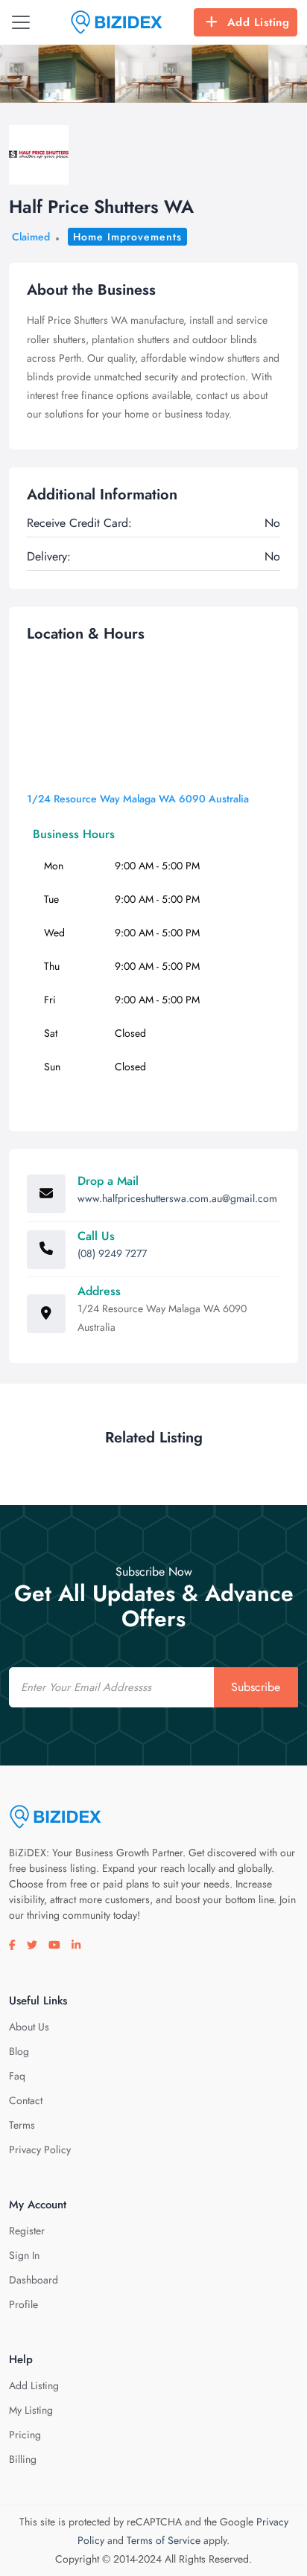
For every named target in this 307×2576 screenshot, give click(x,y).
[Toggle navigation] (21, 22)
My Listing (31, 2410)
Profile (23, 2304)
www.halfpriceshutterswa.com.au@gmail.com (177, 1198)
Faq (17, 2076)
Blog (19, 2051)
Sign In (24, 2255)
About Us (29, 2027)
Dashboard (34, 2280)
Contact (26, 2100)
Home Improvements (127, 237)
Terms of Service (164, 2540)
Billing (23, 2459)
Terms (22, 2125)
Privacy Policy (40, 2150)
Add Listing (259, 22)
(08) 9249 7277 (112, 1253)
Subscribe (256, 1687)
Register (27, 2231)
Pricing (25, 2435)
